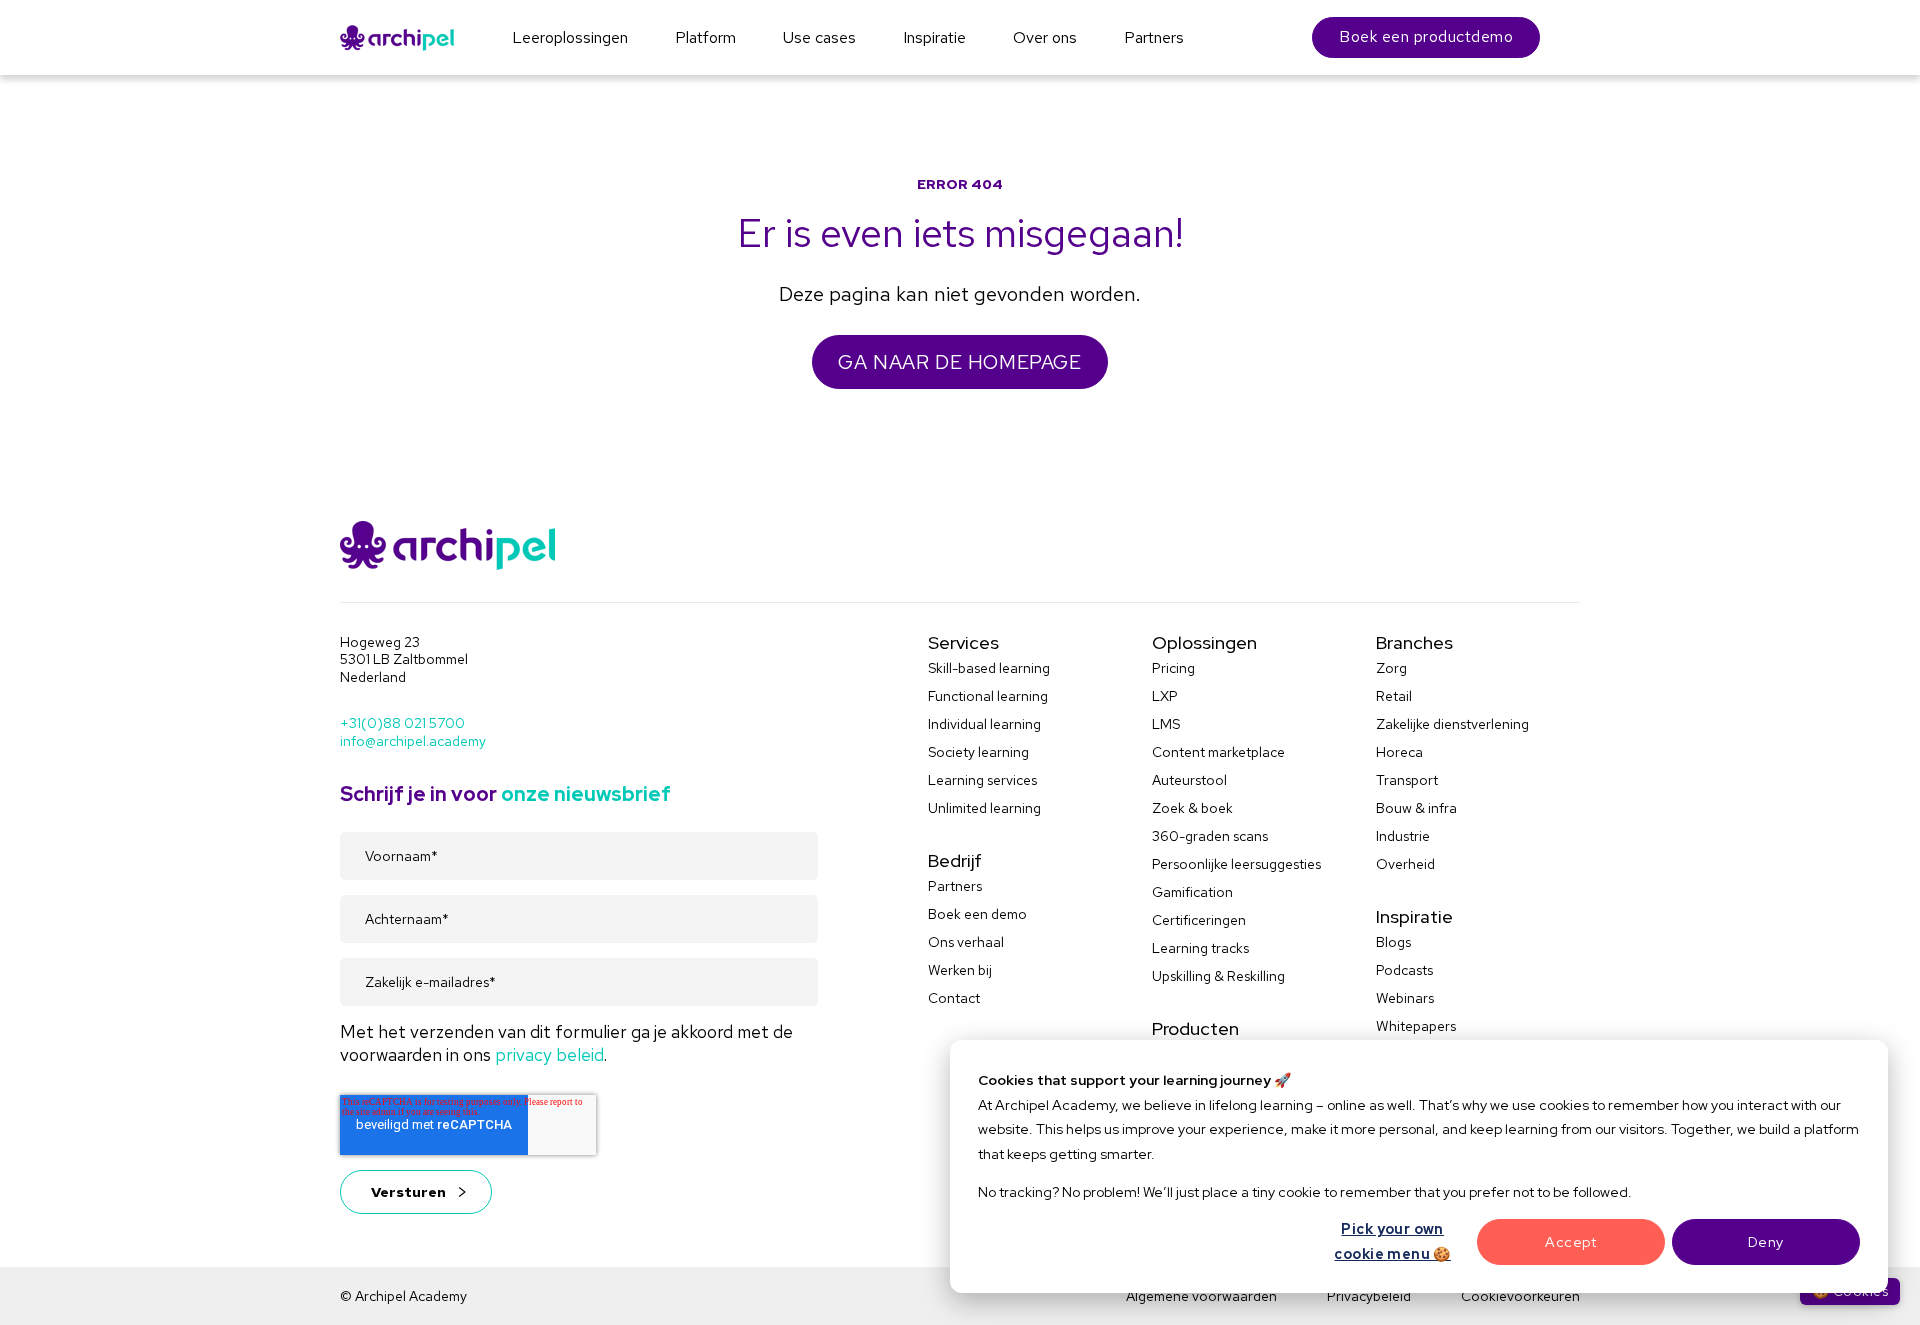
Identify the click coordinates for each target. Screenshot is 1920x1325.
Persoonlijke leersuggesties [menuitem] (1236, 864)
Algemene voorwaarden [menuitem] (1201, 1296)
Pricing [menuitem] (1173, 668)
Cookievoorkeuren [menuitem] (1520, 1296)
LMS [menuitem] (1166, 724)
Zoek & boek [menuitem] (1192, 808)
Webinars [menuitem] (1405, 998)
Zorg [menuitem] (1391, 668)
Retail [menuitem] (1394, 696)
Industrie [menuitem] (1403, 836)
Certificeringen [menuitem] (1199, 920)
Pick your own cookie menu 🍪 (1392, 1241)
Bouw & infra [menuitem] (1416, 808)
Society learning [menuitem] (978, 752)
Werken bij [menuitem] (960, 970)
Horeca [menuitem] (1399, 752)
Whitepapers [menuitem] (1416, 1026)
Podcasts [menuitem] (1404, 970)
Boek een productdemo (1426, 36)
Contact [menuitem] (954, 998)
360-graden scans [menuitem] (1210, 836)
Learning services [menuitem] (982, 780)
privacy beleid (549, 1054)
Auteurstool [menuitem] (1189, 780)
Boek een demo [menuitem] (977, 914)
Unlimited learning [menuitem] (984, 808)
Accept (1570, 1242)
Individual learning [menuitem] (984, 724)
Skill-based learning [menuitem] (989, 668)
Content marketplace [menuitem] (1218, 752)
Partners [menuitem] (955, 886)
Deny (1766, 1242)
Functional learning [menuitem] (988, 696)
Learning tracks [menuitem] (1200, 948)
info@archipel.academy (413, 741)
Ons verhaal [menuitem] (966, 942)
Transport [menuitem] (1407, 780)
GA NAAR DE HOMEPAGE (959, 362)
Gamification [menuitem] (1192, 892)
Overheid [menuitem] (1405, 864)
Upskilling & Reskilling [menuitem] (1218, 976)
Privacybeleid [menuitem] (1369, 1296)
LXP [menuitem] (1165, 696)
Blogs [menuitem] (1393, 942)
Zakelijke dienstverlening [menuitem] (1452, 724)
